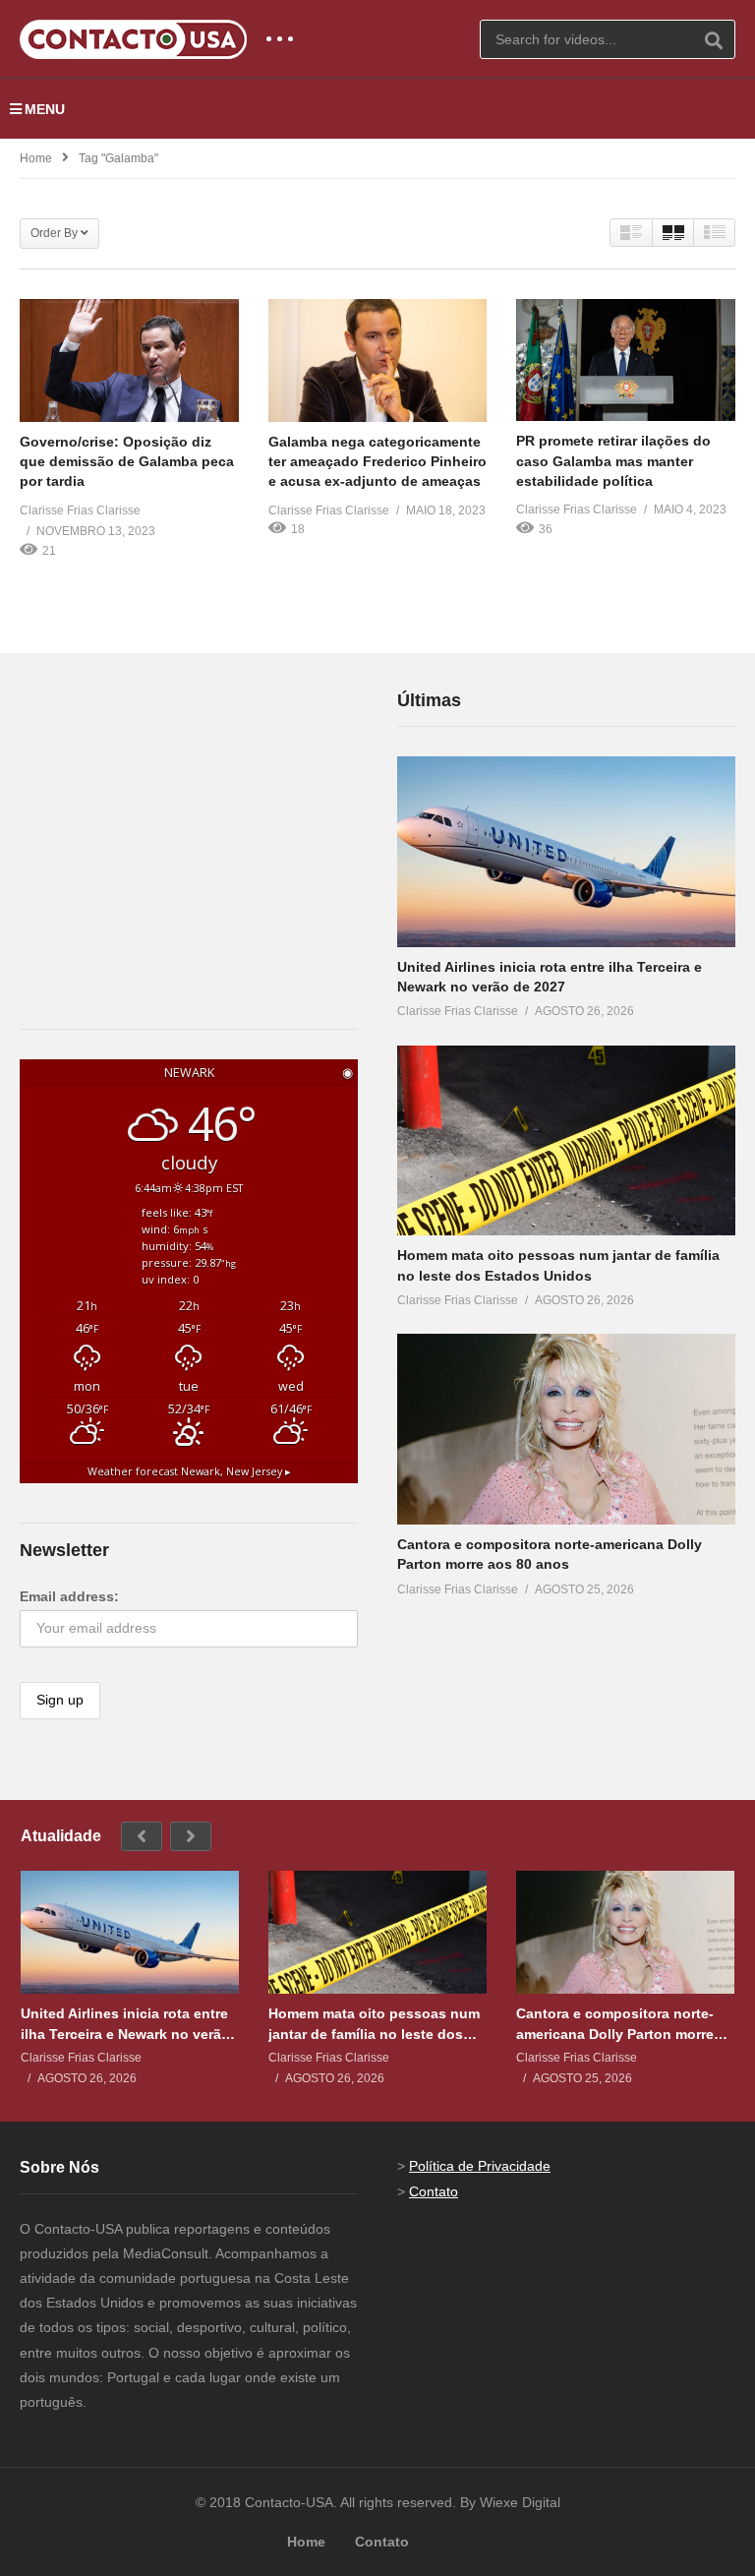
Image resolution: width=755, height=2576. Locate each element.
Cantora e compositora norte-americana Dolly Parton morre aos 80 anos (615, 2024)
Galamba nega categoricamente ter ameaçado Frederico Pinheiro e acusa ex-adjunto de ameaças (377, 462)
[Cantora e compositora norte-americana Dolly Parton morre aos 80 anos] (566, 1429)
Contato (434, 2191)
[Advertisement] (167, 809)
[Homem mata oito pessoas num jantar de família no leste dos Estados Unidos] (566, 1141)
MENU (45, 109)
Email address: (69, 1596)
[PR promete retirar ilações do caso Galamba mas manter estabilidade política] (626, 360)
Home (36, 158)
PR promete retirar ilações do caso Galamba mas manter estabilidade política (613, 461)
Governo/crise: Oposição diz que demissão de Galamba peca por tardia (127, 462)
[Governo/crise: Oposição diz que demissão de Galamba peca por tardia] (129, 360)
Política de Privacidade (480, 2166)
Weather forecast (189, 1471)
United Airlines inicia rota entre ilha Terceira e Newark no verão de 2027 (125, 2024)
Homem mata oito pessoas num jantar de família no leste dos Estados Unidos (374, 2024)
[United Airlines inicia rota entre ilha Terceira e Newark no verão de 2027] (566, 852)
